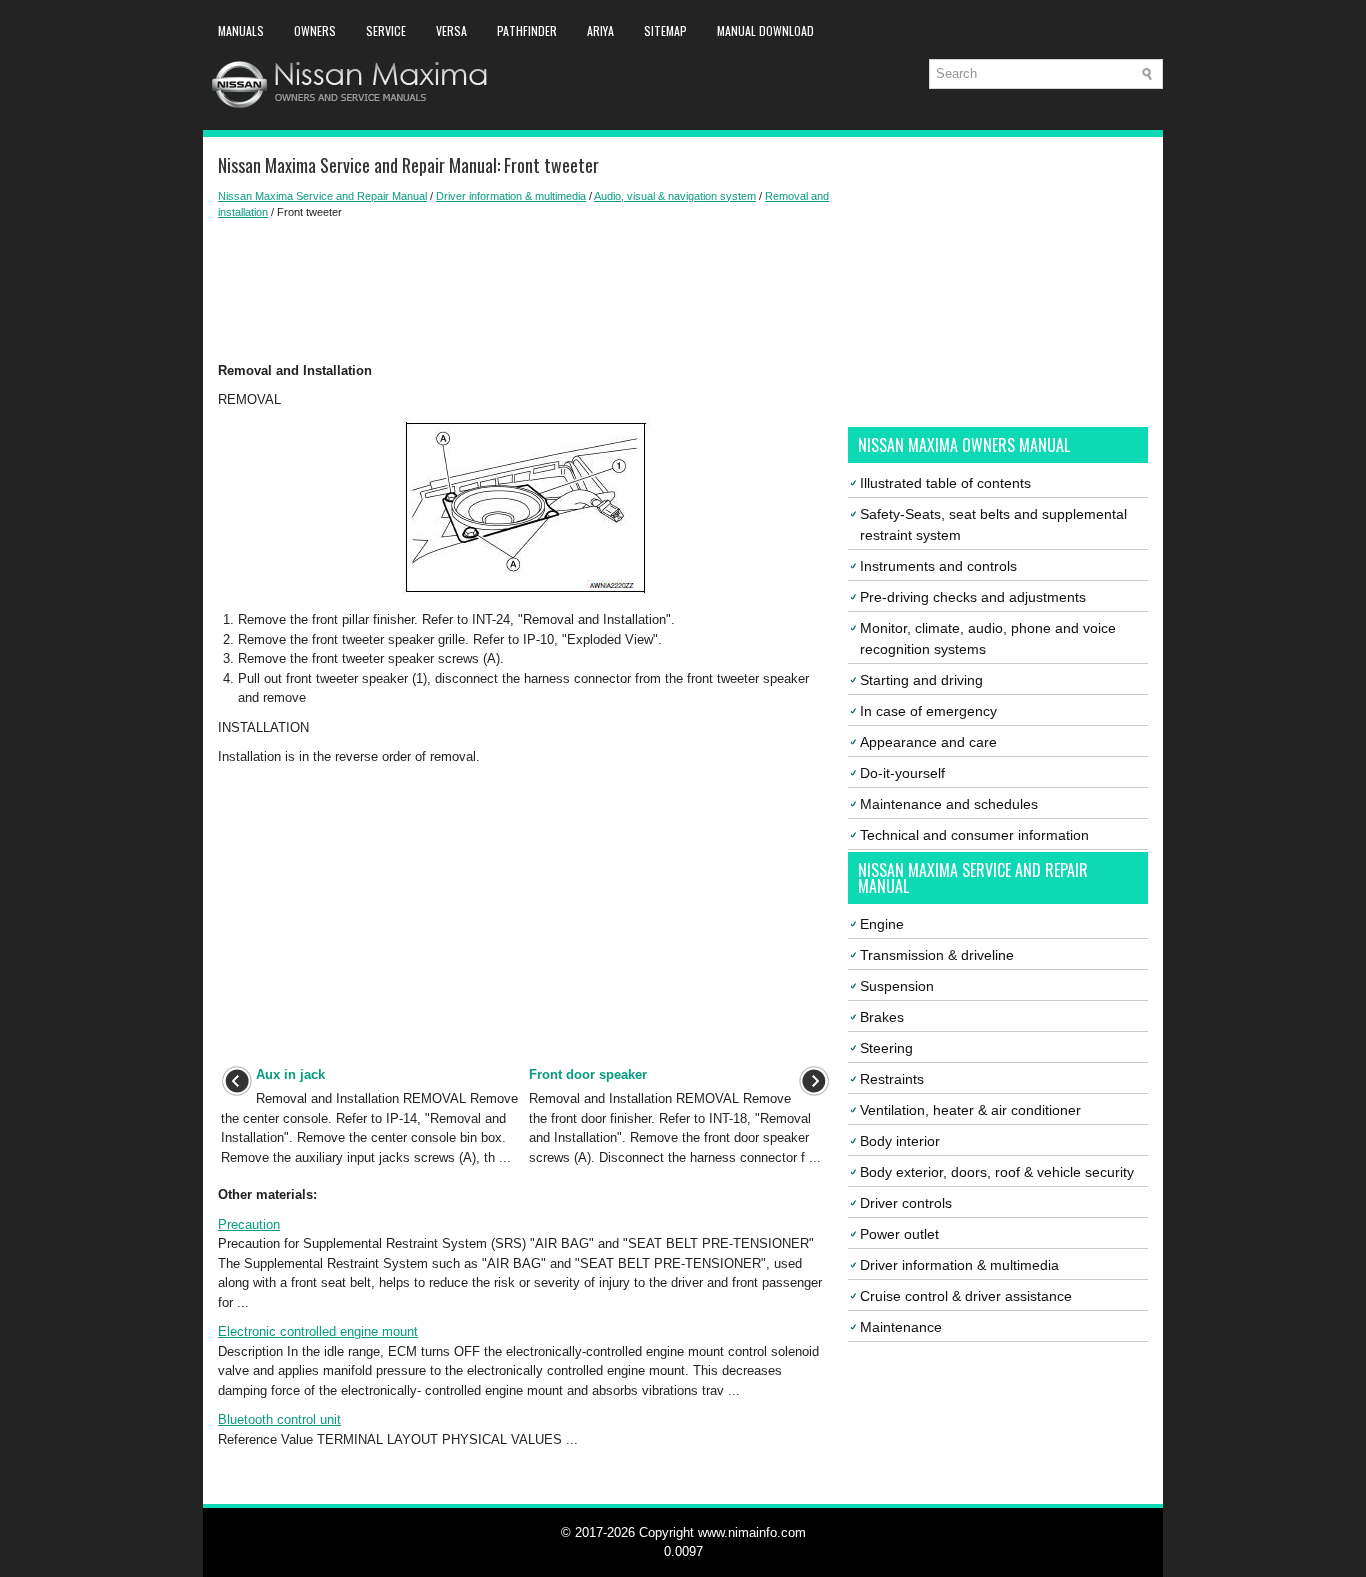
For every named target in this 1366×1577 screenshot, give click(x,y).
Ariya (600, 30)
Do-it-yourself (902, 773)
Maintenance (901, 1327)
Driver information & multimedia (511, 196)
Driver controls (906, 1203)
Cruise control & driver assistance (966, 1296)
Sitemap (665, 30)
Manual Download (765, 30)
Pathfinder (527, 30)
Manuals (241, 30)
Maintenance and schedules (949, 804)
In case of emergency (928, 711)
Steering (886, 1048)
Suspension (897, 986)
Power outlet (899, 1234)
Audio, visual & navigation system (675, 196)
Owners (315, 30)
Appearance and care (928, 742)
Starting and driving (921, 680)
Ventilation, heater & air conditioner (970, 1110)
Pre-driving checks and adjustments (973, 597)
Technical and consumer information (974, 835)
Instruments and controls (938, 566)
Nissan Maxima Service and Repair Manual (322, 196)
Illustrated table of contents (945, 483)
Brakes (882, 1017)
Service (386, 30)
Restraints (892, 1079)
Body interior (900, 1141)
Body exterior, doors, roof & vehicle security (997, 1172)
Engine (882, 924)
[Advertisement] (525, 291)
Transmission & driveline (937, 955)
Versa (451, 30)
